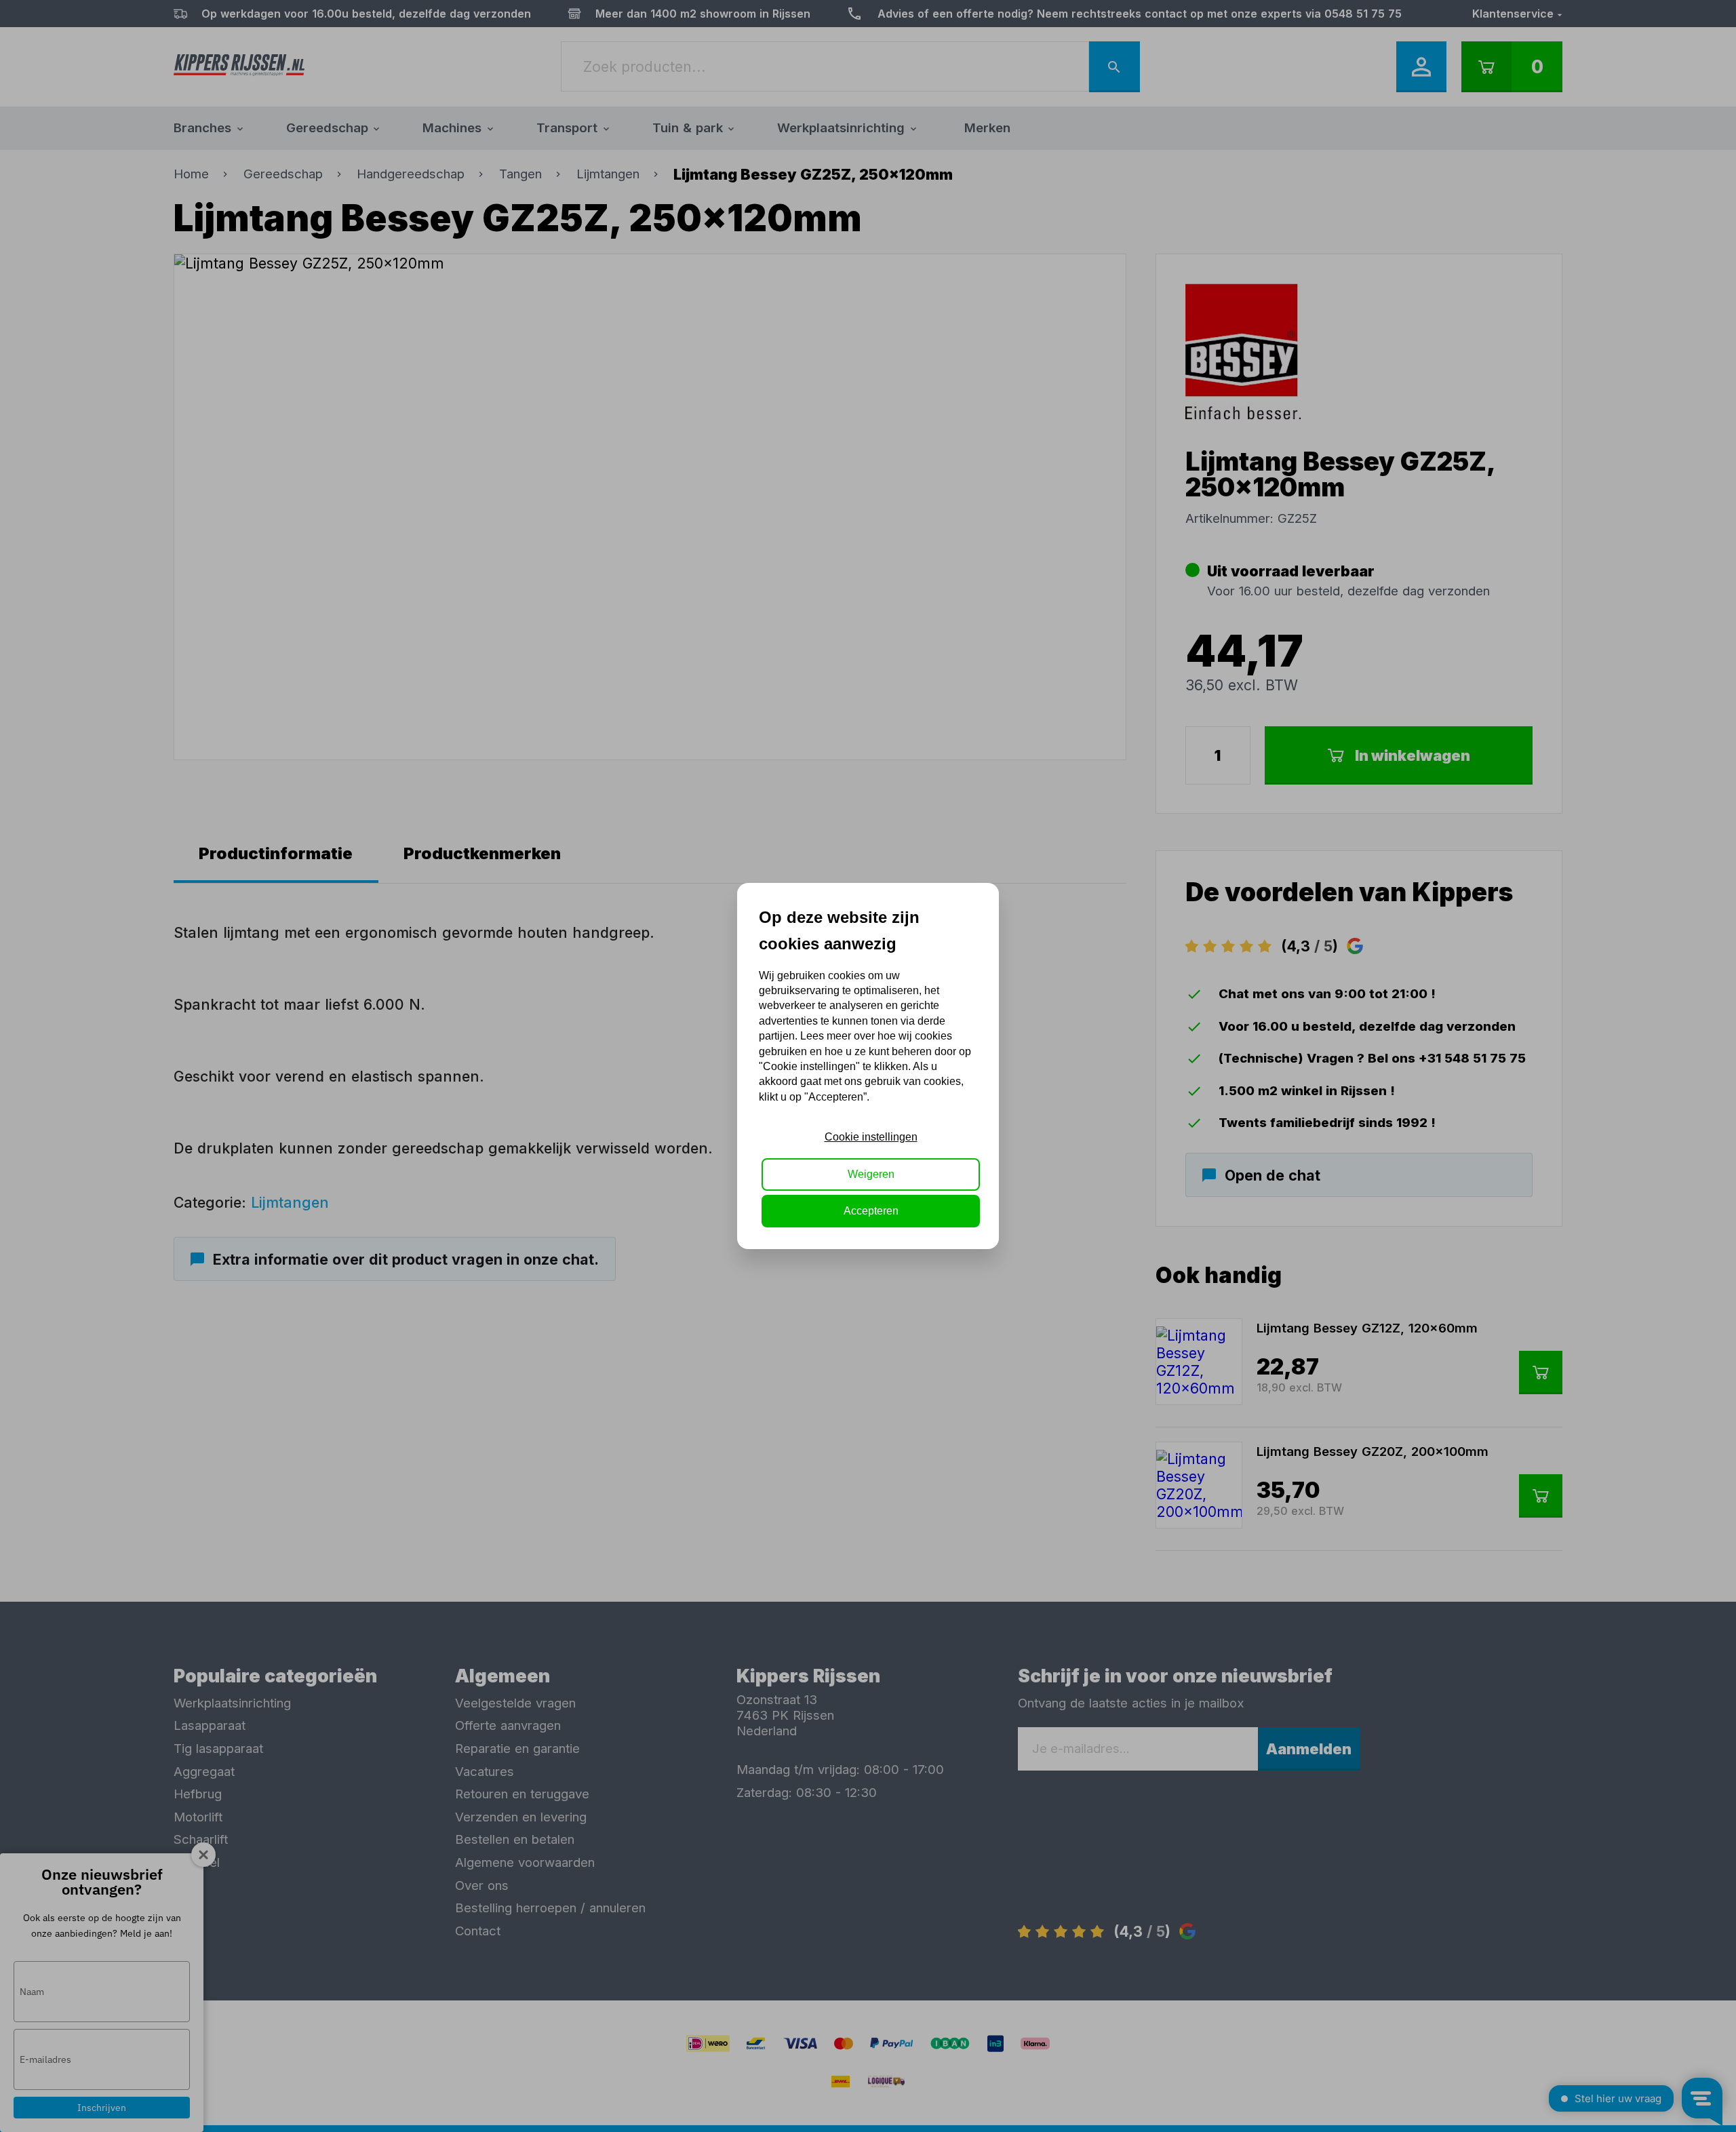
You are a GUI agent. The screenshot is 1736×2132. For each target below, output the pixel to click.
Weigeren (871, 1174)
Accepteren (871, 1211)
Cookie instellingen (871, 1137)
